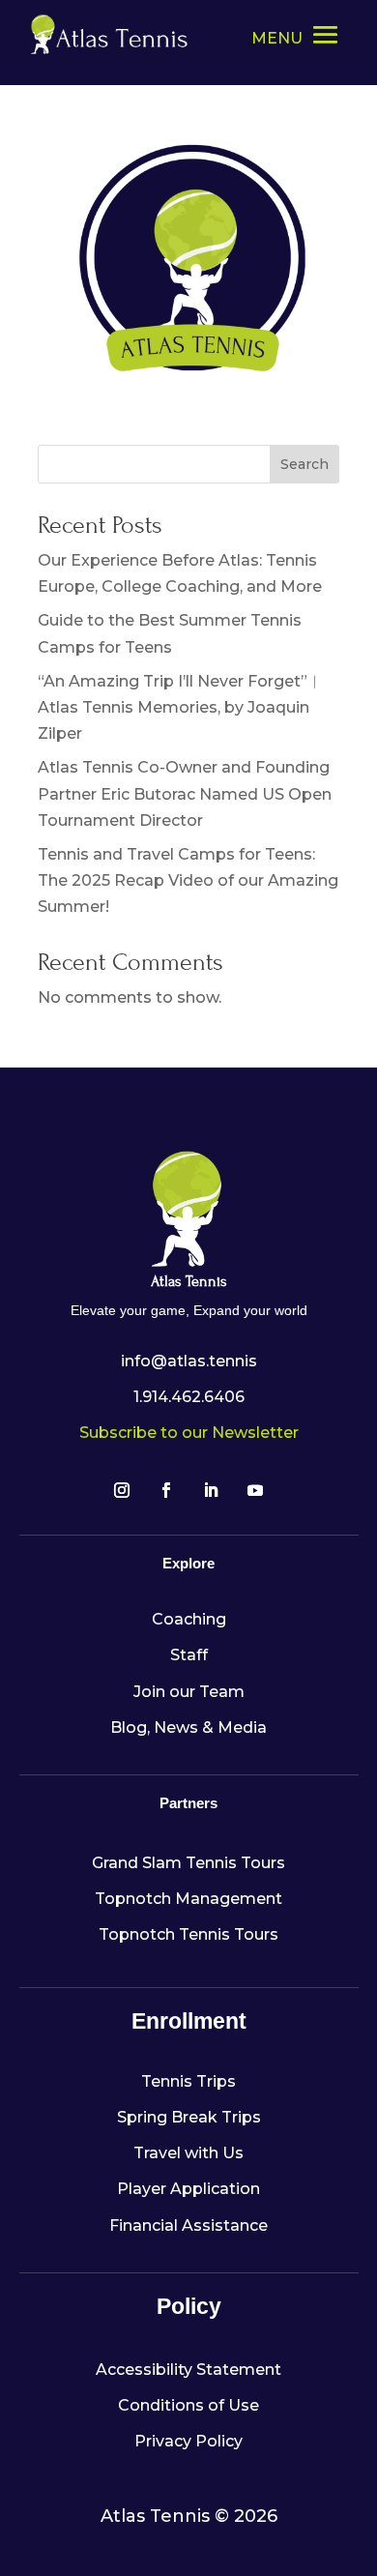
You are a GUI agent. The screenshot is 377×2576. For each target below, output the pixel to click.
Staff (189, 1655)
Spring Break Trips (189, 2117)
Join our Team (189, 1692)
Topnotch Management (188, 1899)
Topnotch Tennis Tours (188, 1934)
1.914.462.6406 (189, 1397)
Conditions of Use (188, 2405)
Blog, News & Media (188, 1727)
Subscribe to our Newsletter (189, 1433)
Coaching (189, 1619)
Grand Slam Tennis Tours (188, 1863)
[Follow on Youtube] (255, 1490)
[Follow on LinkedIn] (211, 1490)
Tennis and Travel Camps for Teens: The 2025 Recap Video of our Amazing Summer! (188, 880)
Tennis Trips (188, 2081)
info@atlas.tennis (189, 1361)
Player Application (188, 2189)
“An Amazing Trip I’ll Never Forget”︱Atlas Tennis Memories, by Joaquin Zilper (180, 707)
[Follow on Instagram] (122, 1490)
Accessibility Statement (188, 2370)
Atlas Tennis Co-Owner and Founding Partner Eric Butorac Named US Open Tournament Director (185, 793)
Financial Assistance (188, 2225)
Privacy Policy (188, 2441)
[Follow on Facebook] (166, 1490)
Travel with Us (188, 2153)
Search (304, 464)
